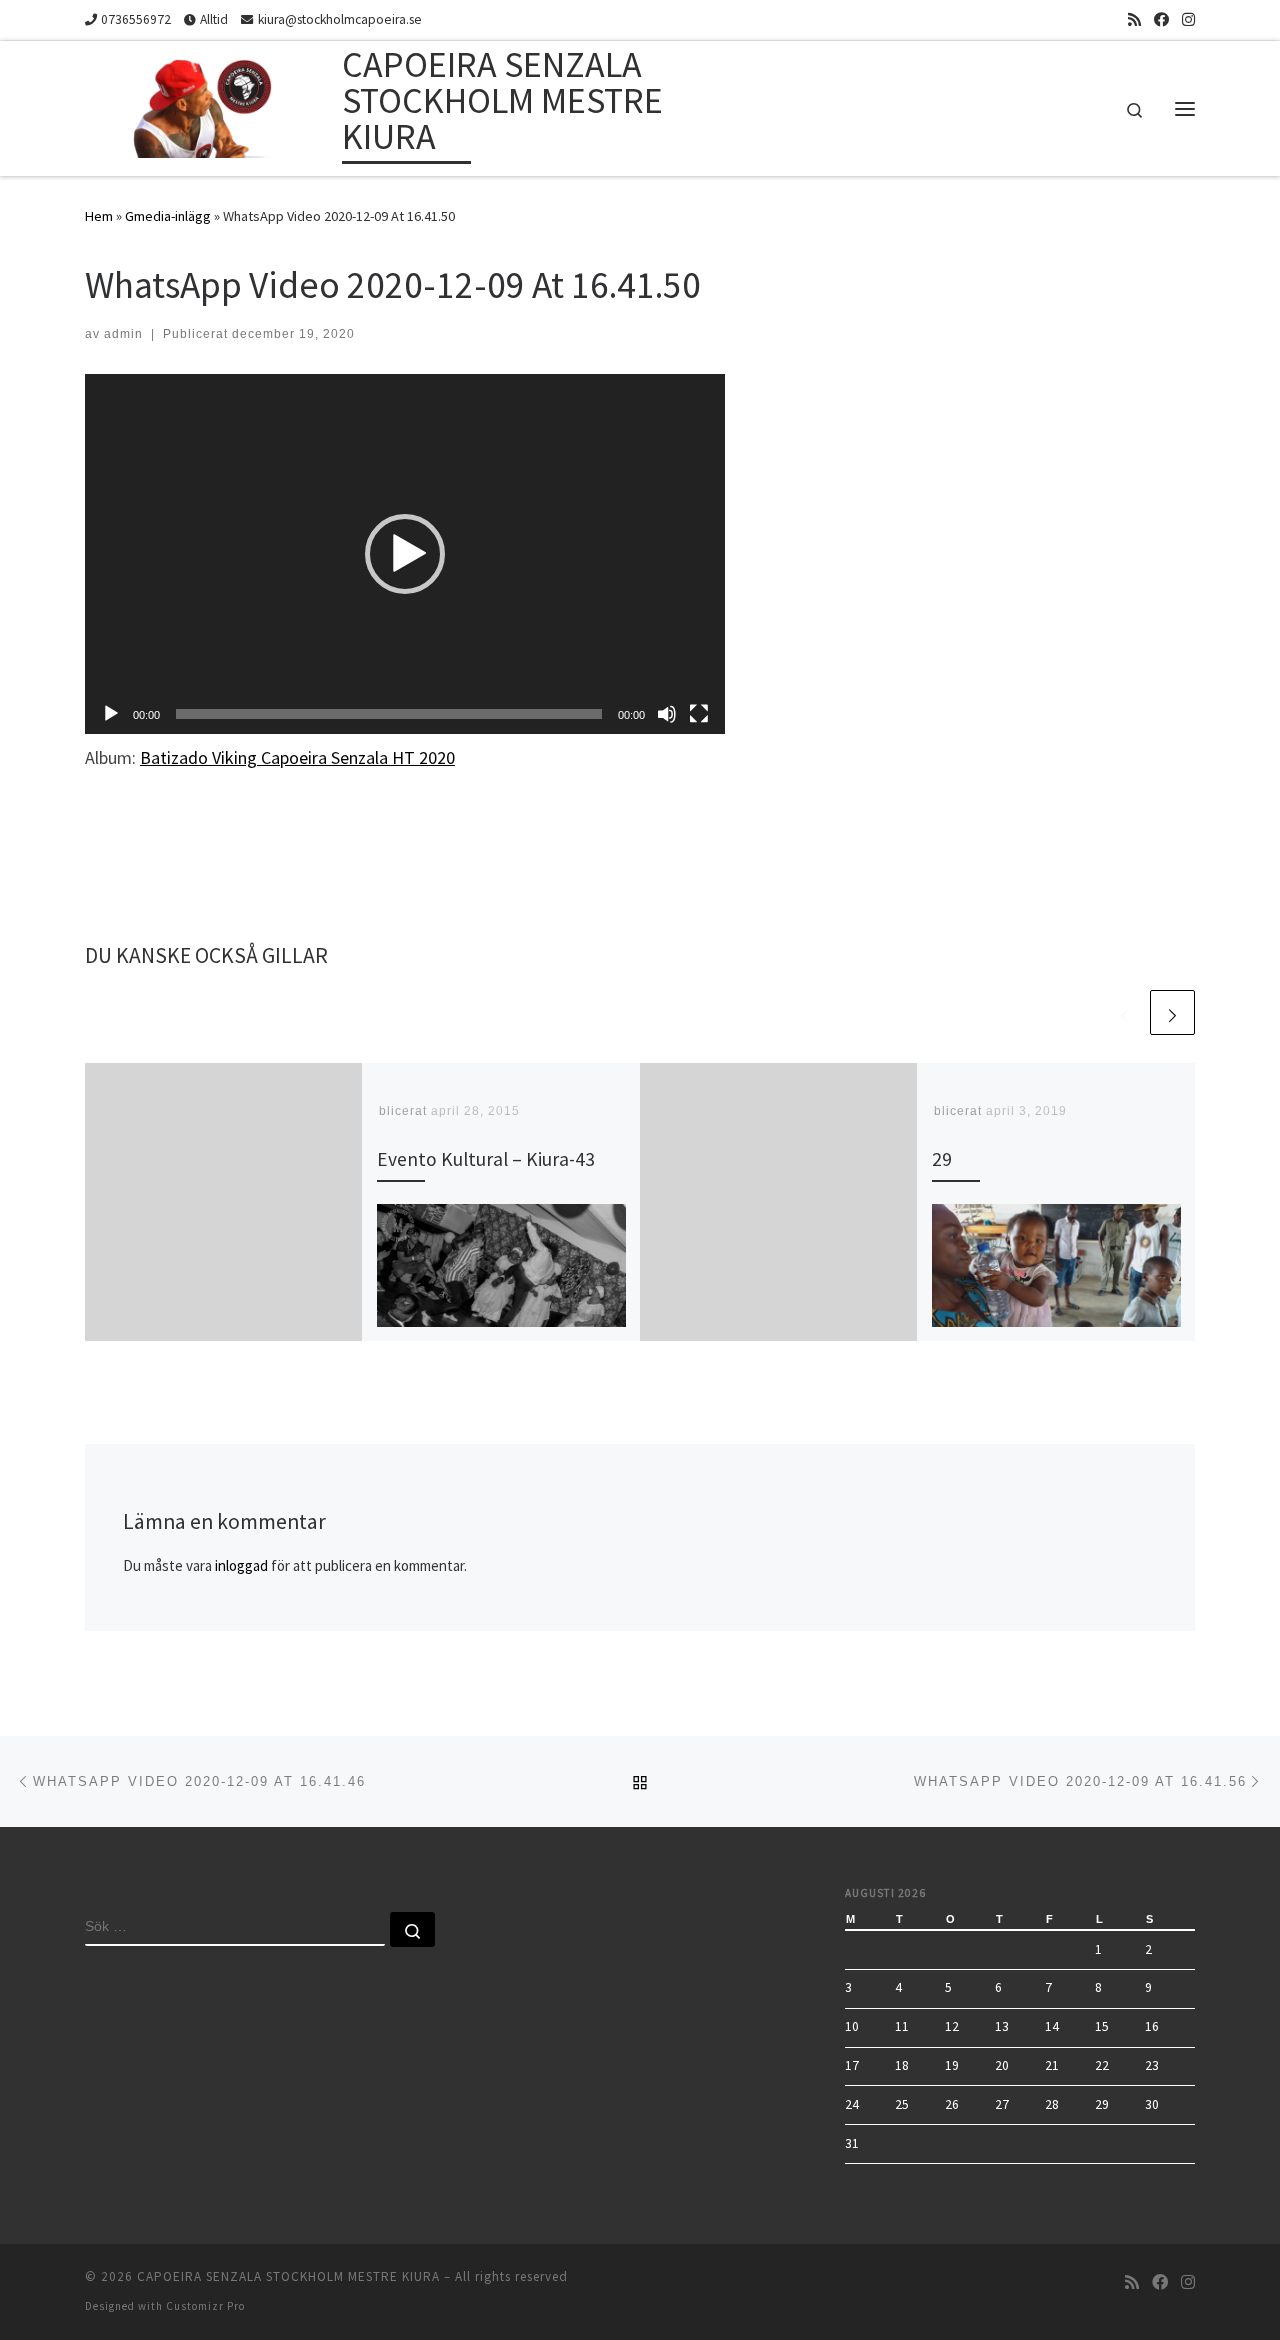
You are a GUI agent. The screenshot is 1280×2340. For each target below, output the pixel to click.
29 (942, 1159)
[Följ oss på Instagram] (1188, 19)
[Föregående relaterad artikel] (1124, 1012)
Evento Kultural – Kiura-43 (486, 1159)
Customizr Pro (205, 2306)
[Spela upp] (111, 714)
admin (123, 334)
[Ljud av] (667, 714)
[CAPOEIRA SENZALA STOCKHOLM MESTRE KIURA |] (210, 104)
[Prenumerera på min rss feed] (1134, 19)
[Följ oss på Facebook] (1161, 19)
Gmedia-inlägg (168, 216)
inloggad (241, 1565)
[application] (405, 554)
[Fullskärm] (699, 714)
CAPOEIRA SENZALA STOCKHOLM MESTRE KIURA (288, 2276)
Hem (99, 216)
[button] (405, 554)
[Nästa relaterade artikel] (1172, 1012)
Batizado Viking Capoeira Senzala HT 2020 (297, 757)
